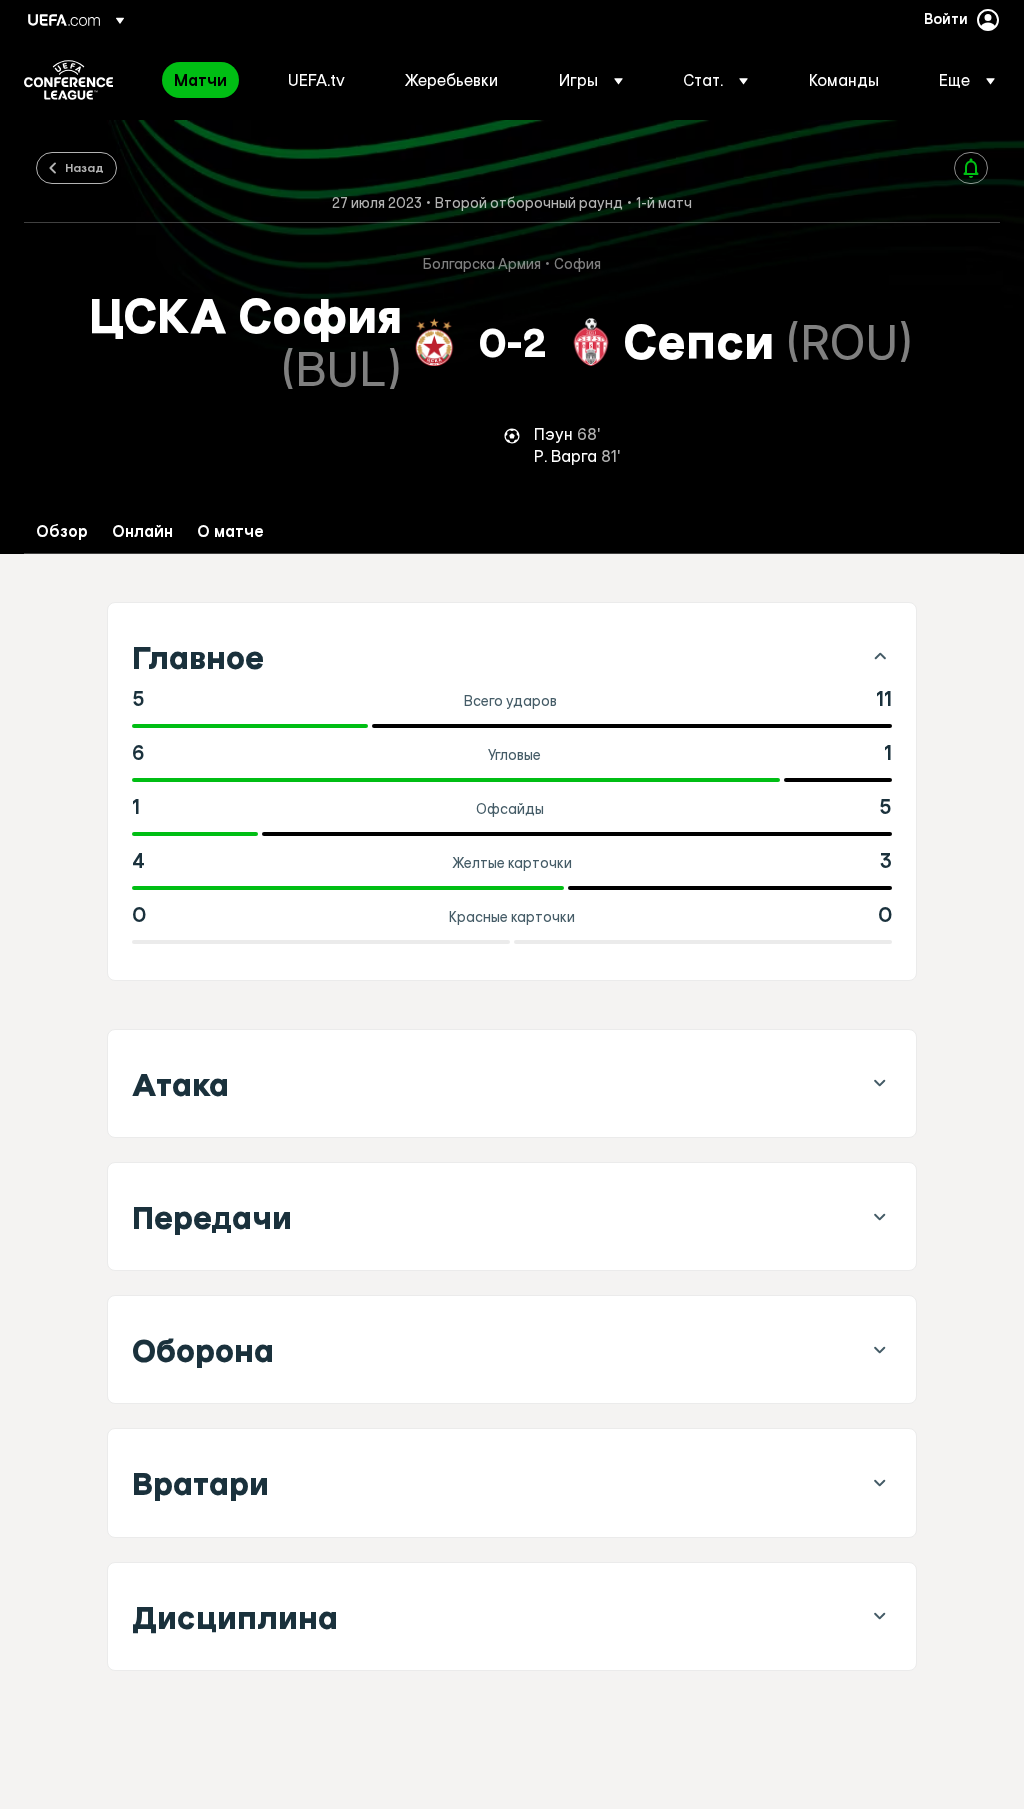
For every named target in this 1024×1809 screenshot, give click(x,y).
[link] (200, 80)
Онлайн (142, 531)
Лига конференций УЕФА (68, 80)
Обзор (62, 531)
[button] (591, 80)
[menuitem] (206, 80)
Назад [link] (84, 167)
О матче (230, 531)
